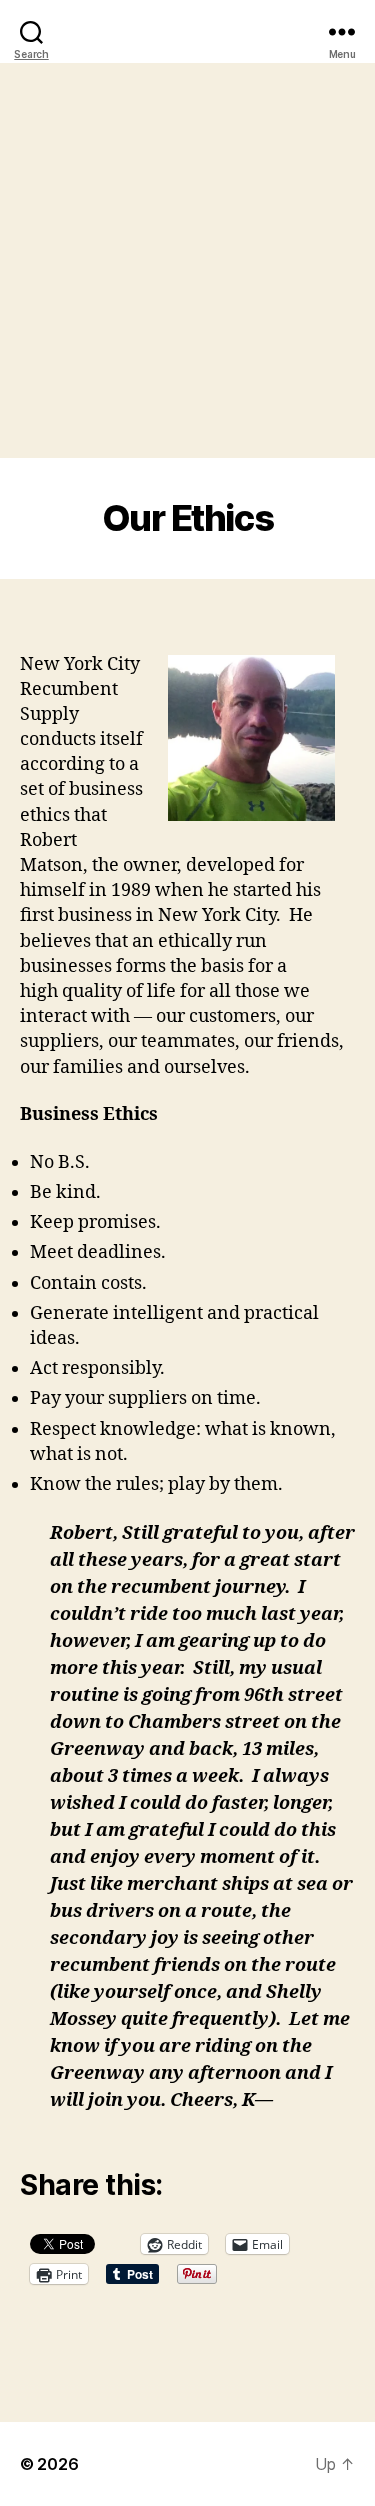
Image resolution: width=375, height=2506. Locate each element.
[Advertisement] (187, 260)
